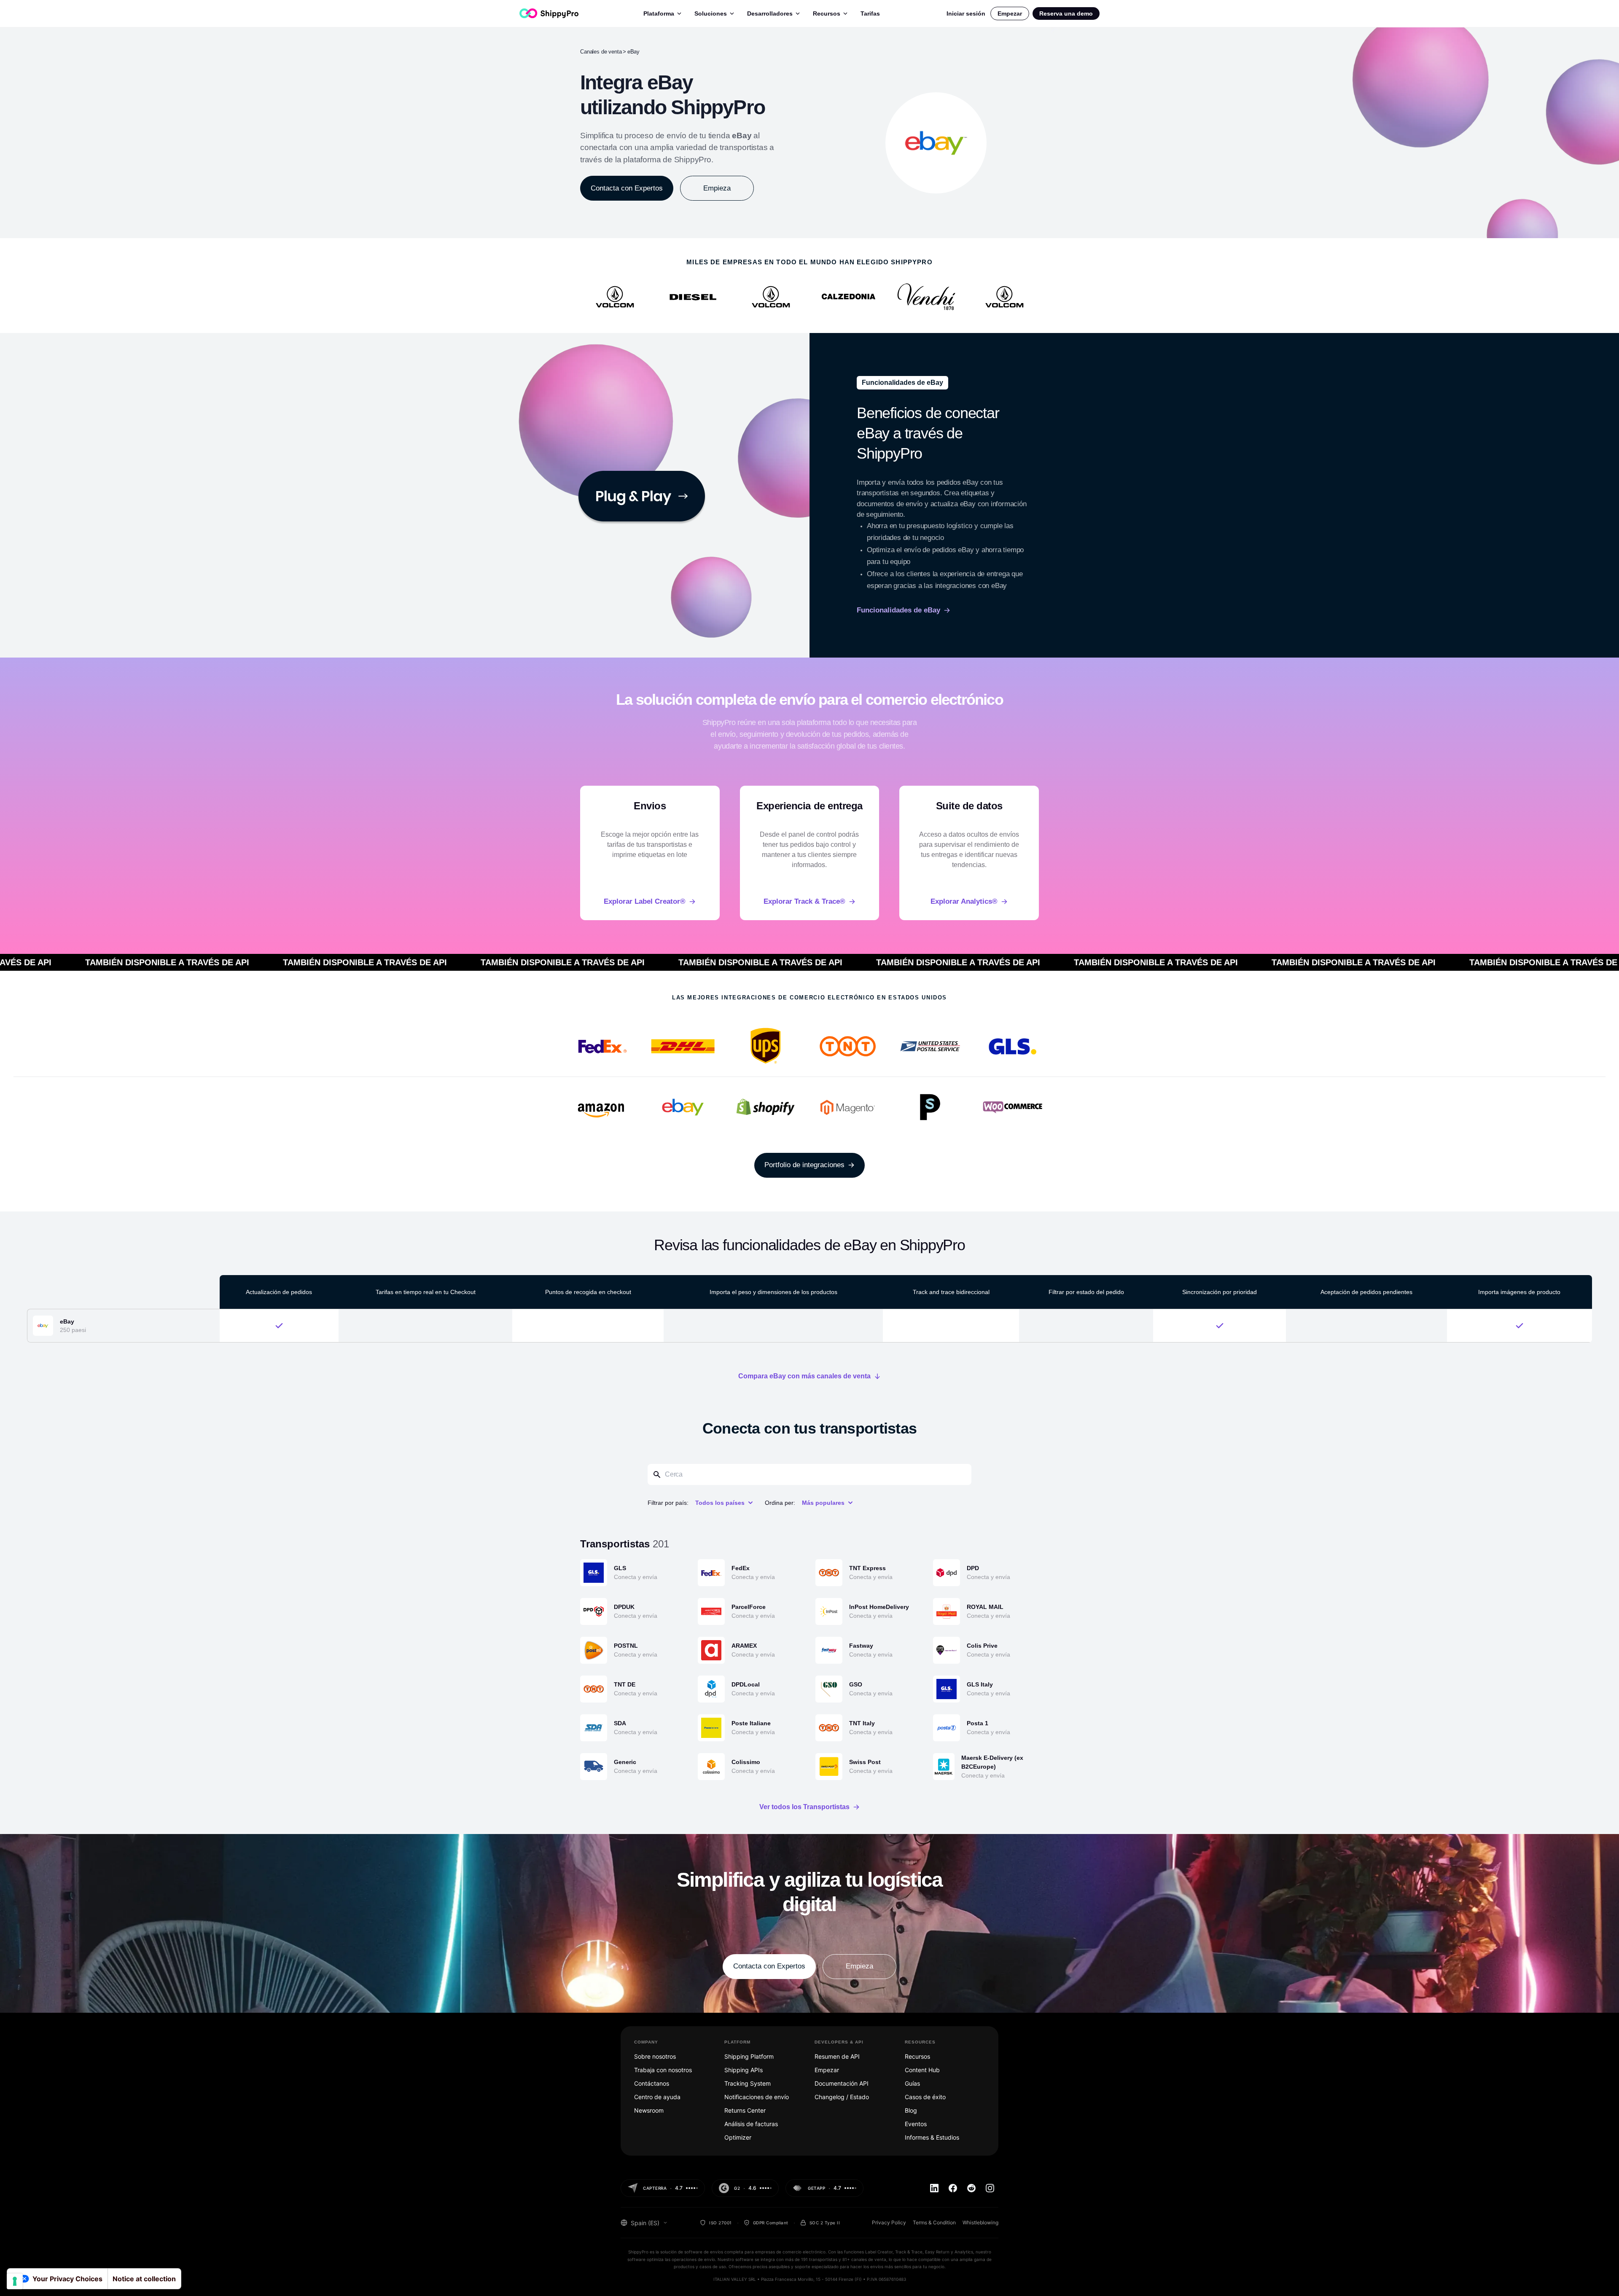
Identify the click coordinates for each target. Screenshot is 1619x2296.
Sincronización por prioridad (1220, 1292)
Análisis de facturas (751, 2124)
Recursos (827, 13)
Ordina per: (780, 1503)
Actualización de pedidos (279, 1292)
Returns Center (745, 2110)
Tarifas (870, 13)
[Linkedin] (934, 2188)
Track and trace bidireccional (951, 1292)
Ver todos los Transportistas (804, 1807)
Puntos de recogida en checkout (588, 1292)
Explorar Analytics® (964, 901)
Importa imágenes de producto (1519, 1292)
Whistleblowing (980, 2222)
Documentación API (842, 2083)
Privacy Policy (889, 2222)
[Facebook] (953, 2188)
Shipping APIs (744, 2070)
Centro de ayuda (657, 2097)
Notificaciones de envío (757, 2097)
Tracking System (748, 2083)
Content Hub (922, 2070)
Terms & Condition (934, 2222)
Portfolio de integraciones (804, 1165)
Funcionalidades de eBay (898, 610)
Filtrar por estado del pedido (1086, 1292)
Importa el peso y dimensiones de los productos (773, 1292)
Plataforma (659, 13)
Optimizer (738, 2137)
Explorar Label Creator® (645, 901)
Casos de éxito (925, 2097)
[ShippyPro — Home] (549, 13)
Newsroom (649, 2110)
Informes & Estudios (932, 2137)
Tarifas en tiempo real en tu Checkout (426, 1292)
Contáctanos (652, 2083)
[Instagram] (990, 2188)
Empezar (1010, 13)
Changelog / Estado (842, 2097)
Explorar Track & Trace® (804, 901)
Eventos (916, 2124)
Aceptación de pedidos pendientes (1366, 1292)
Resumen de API (837, 2056)
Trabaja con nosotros (663, 2070)
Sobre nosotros (655, 2056)
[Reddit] (971, 2188)
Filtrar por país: (668, 1503)
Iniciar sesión (966, 13)
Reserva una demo (1066, 13)
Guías (912, 2083)
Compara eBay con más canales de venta (804, 1376)
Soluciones (711, 13)
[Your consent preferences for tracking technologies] (15, 2281)
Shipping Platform (749, 2056)
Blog (911, 2110)
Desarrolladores (770, 13)
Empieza (717, 188)
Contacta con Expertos (627, 188)
